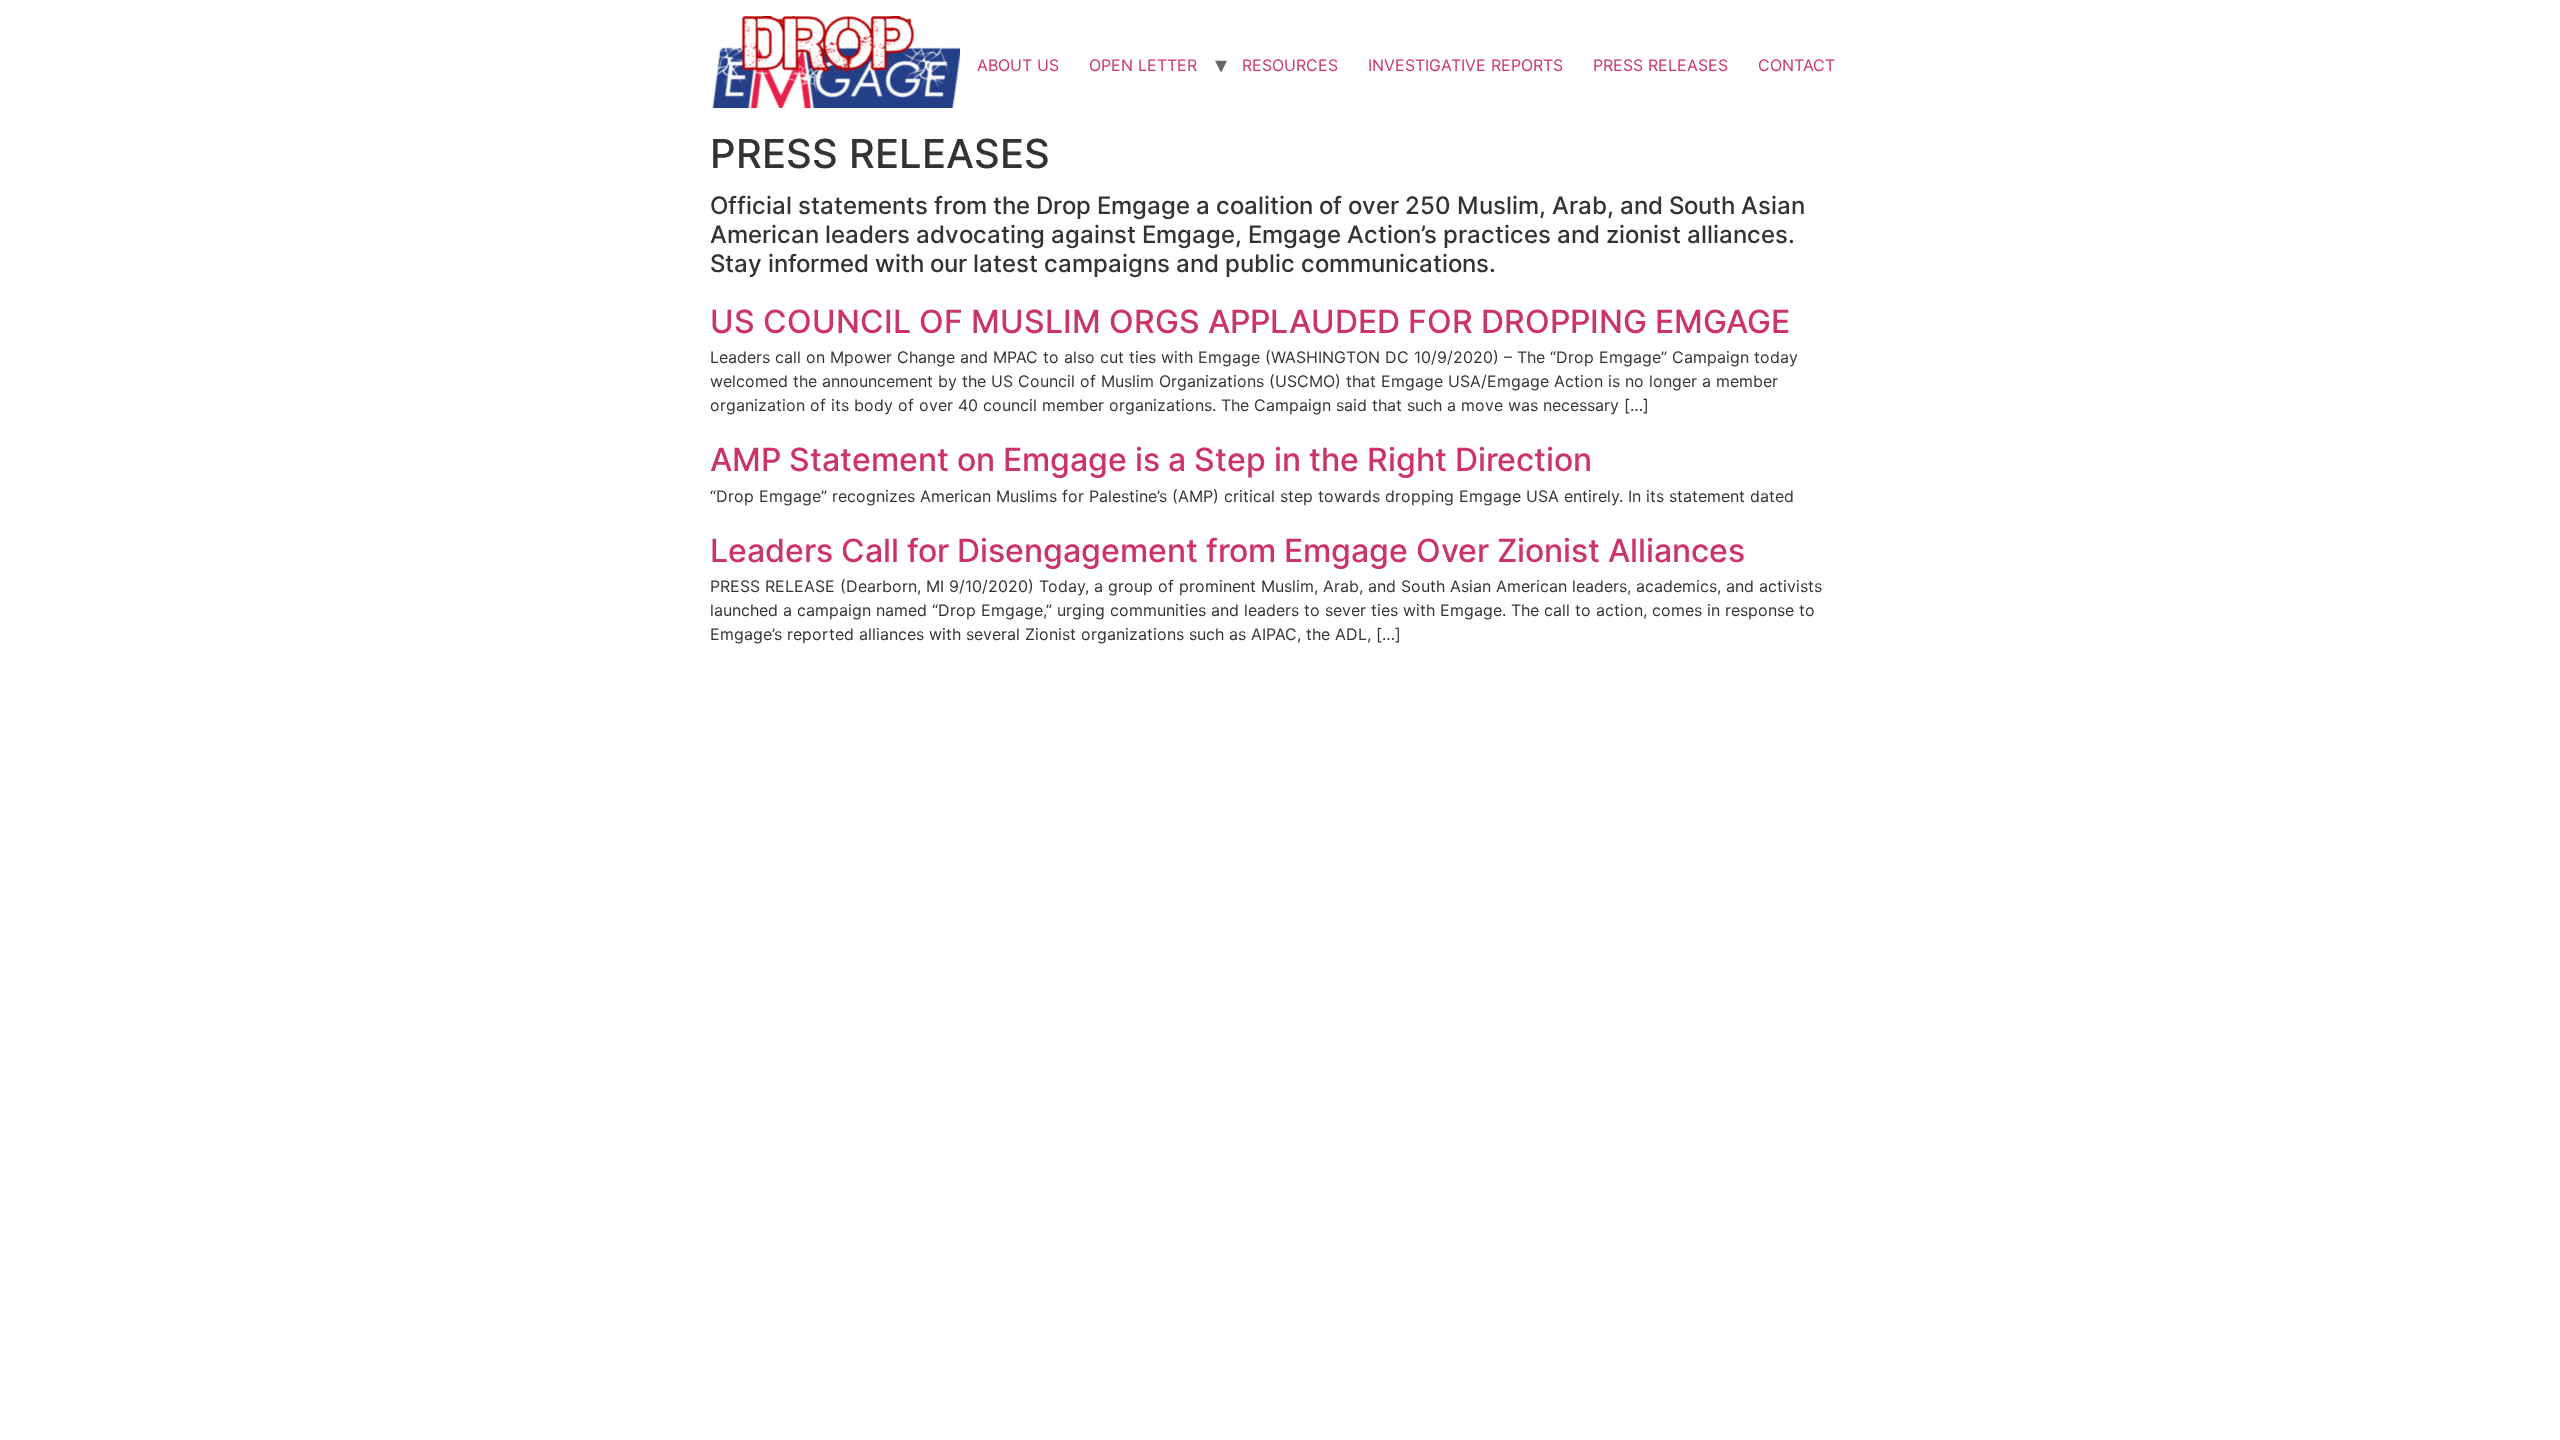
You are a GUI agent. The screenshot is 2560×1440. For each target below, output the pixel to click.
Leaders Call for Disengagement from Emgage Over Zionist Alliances (1227, 550)
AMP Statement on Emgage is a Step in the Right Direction (1151, 459)
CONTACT (1796, 65)
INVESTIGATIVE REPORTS (1465, 65)
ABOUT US (1018, 65)
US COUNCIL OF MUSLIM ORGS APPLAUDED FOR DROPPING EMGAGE (1250, 321)
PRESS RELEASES (1660, 65)
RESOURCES (1290, 65)
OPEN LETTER (1143, 65)
